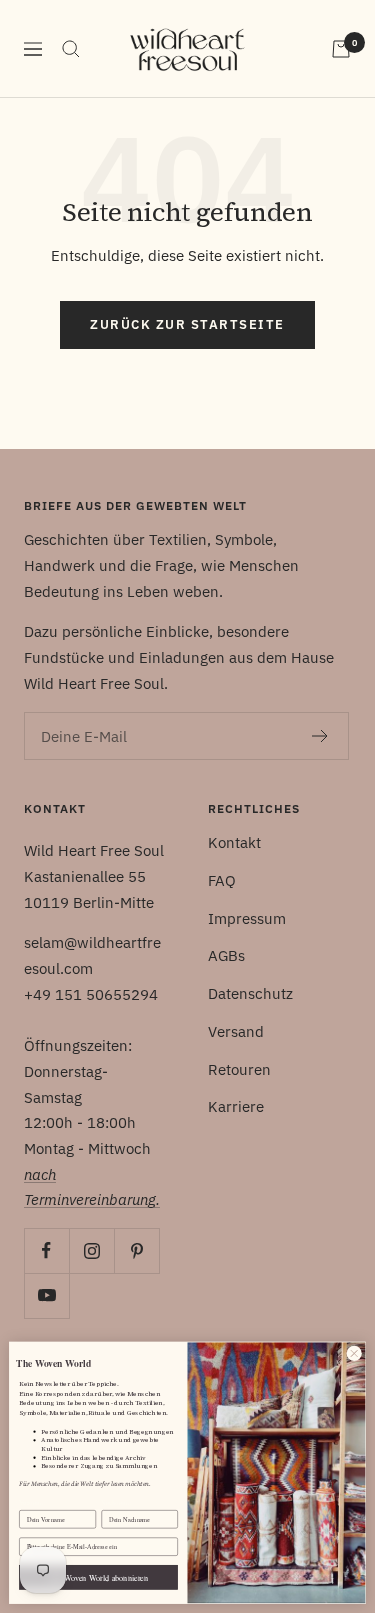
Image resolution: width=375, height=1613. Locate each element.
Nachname (115, 1503)
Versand (236, 1031)
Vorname (31, 1503)
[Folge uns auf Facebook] (46, 1250)
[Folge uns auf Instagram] (91, 1250)
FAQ (222, 880)
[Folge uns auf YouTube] (46, 1295)
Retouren (239, 1069)
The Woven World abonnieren (98, 1577)
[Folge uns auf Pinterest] (136, 1250)
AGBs (226, 955)
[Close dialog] (354, 1353)
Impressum (247, 918)
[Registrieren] (320, 736)
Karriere (236, 1106)
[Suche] (71, 49)
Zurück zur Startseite (187, 324)
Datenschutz (250, 993)
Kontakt (234, 842)
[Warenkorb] (341, 49)
